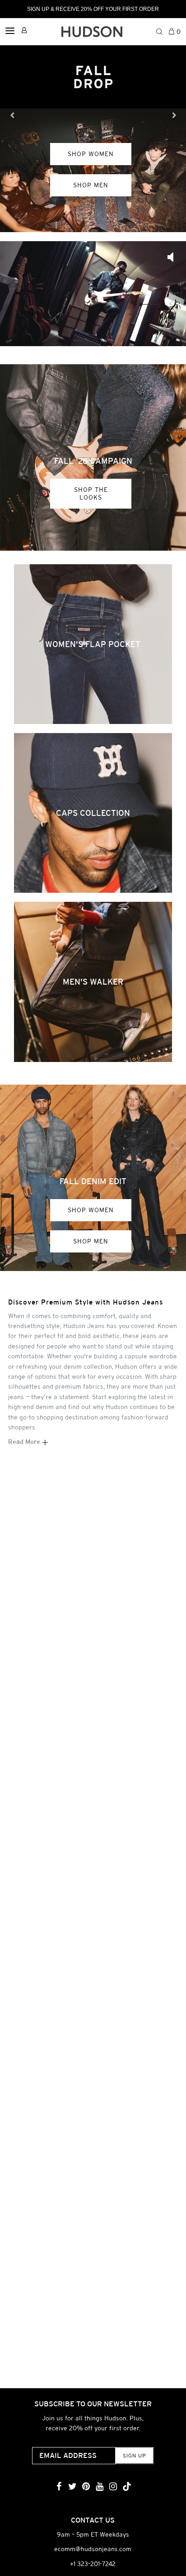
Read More (25, 1442)
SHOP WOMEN (91, 1210)
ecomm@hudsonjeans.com (93, 2549)
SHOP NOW (91, 172)
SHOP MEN (91, 1241)
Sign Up (134, 2456)
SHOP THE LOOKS (91, 493)
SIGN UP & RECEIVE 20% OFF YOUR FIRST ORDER (93, 9)
